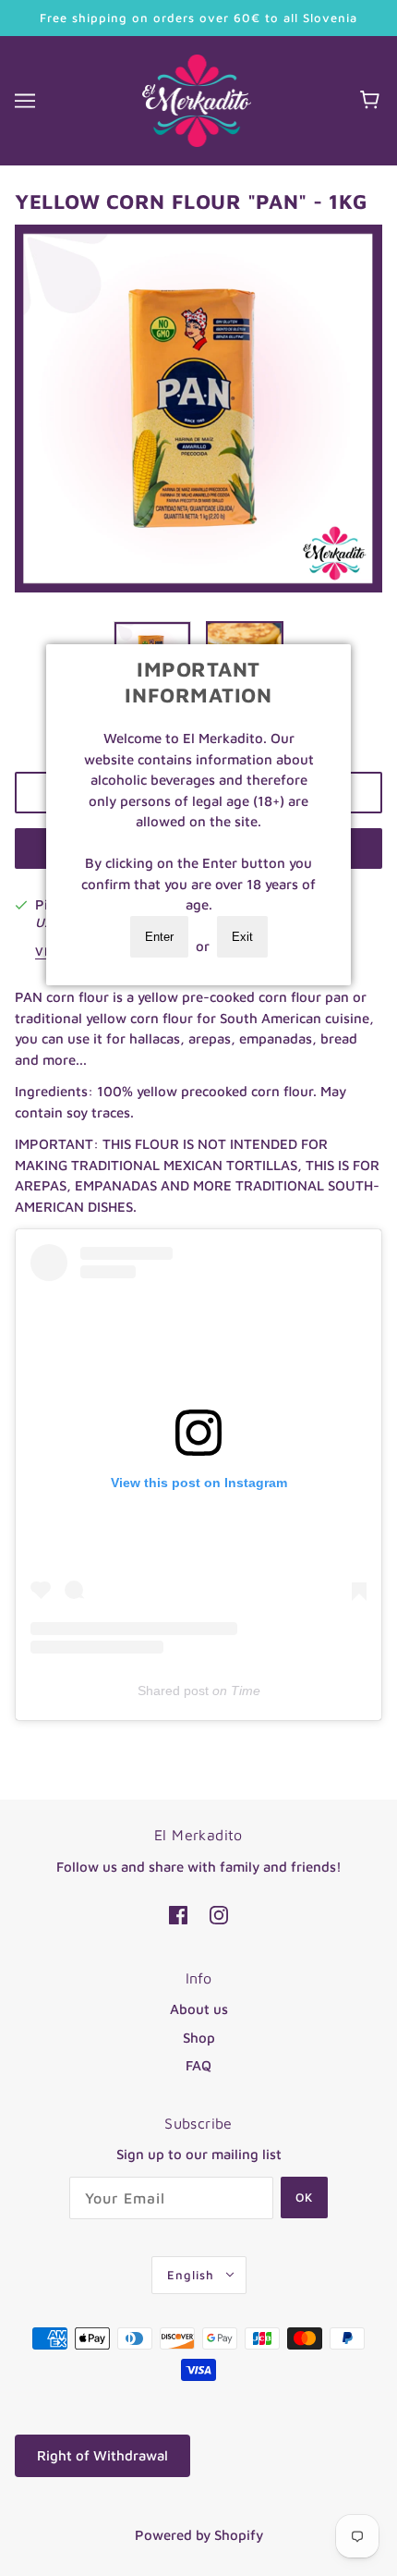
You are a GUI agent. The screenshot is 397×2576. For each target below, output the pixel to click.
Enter (159, 937)
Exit (242, 937)
